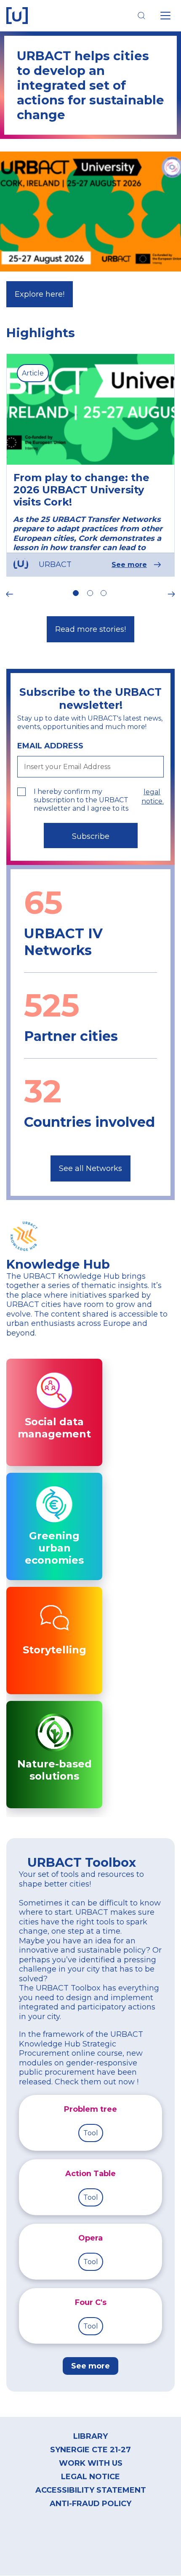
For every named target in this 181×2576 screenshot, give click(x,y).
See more (129, 565)
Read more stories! (90, 629)
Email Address (50, 746)
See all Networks (90, 1168)
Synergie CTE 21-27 (90, 2450)
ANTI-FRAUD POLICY (90, 2504)
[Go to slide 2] (90, 593)
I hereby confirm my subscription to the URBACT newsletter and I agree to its (81, 800)
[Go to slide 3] (103, 593)
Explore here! (40, 294)
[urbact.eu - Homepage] (17, 16)
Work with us (91, 2463)
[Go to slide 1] (76, 593)
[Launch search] (141, 16)
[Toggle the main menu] (165, 16)
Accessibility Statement (91, 2490)
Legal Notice (90, 2477)
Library (90, 2436)
